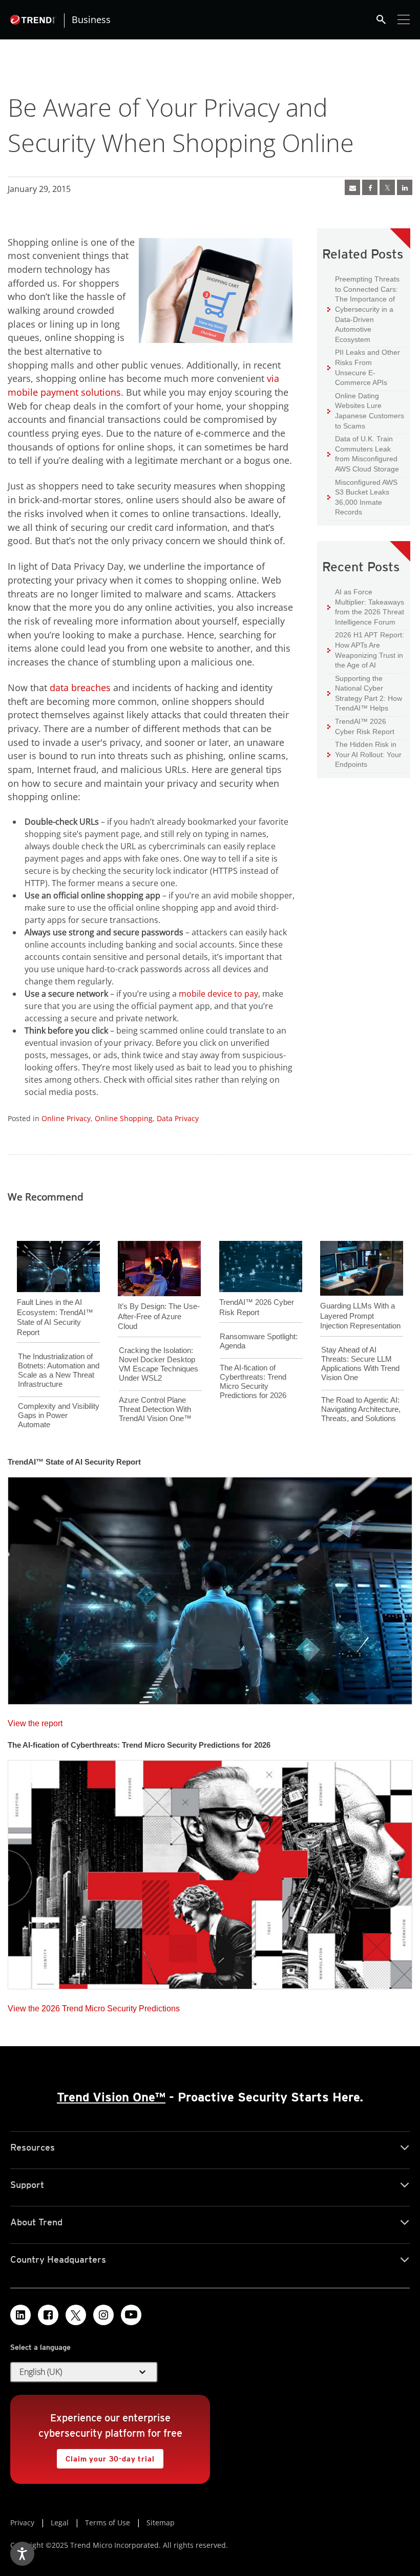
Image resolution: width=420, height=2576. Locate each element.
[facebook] (370, 187)
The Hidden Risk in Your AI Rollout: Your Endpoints (364, 754)
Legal (60, 2523)
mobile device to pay (218, 994)
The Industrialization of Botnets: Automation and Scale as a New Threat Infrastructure (59, 1370)
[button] (84, 2372)
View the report (35, 1721)
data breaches (80, 688)
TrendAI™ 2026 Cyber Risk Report (365, 726)
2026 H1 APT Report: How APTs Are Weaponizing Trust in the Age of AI (366, 650)
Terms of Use (108, 2523)
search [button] (381, 19)
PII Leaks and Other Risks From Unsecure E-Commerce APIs (364, 367)
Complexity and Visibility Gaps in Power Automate (59, 1415)
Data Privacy (178, 1118)
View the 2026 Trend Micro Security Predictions (94, 2006)
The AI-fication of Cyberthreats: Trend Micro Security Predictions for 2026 (253, 1381)
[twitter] (387, 187)
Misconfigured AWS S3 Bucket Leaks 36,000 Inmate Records (362, 497)
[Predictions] (210, 1872)
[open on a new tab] (76, 2315)
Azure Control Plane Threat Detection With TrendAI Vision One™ (155, 1409)
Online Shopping (124, 1118)
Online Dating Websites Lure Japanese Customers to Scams (366, 411)
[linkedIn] (405, 187)
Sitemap (161, 2523)
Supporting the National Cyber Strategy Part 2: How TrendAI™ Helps (365, 693)
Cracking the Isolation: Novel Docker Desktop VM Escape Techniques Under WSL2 (159, 1364)
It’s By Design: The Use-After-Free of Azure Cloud (159, 1316)
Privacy (22, 2523)
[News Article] (352, 187)
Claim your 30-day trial (106, 2456)
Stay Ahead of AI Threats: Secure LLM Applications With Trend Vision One (360, 1364)
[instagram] (103, 2315)
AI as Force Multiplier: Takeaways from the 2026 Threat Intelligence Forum (366, 607)
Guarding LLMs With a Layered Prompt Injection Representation (360, 1316)
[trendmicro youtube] (131, 2315)
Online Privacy (66, 1118)
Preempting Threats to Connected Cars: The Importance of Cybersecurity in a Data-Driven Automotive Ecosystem (363, 309)
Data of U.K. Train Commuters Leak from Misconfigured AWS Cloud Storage (363, 454)
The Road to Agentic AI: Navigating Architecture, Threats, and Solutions (361, 1409)
